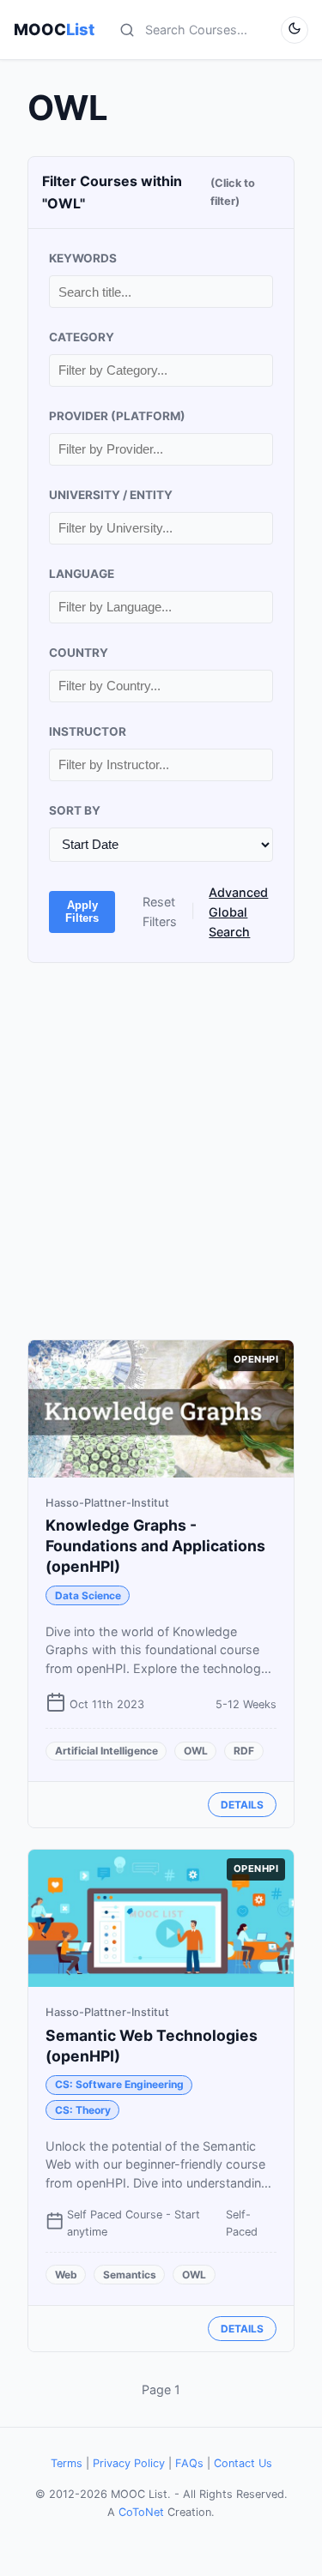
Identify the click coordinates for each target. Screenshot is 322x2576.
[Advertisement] (161, 1151)
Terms (67, 2463)
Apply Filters (82, 912)
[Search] (127, 30)
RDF (244, 1751)
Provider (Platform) (117, 416)
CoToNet (141, 2512)
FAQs (189, 2463)
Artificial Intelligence (106, 1751)
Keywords (83, 258)
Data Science (88, 1595)
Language (82, 574)
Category (82, 337)
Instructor (88, 731)
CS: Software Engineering (119, 2084)
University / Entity (111, 495)
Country (79, 653)
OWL (196, 1751)
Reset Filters (160, 912)
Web (66, 2275)
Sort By (75, 810)
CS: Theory (83, 2110)
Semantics (130, 2275)
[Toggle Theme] (295, 30)
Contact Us (243, 2463)
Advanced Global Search (238, 912)
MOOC (54, 29)
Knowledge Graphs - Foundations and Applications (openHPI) (155, 1546)
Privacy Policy (129, 2463)
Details (242, 1805)
